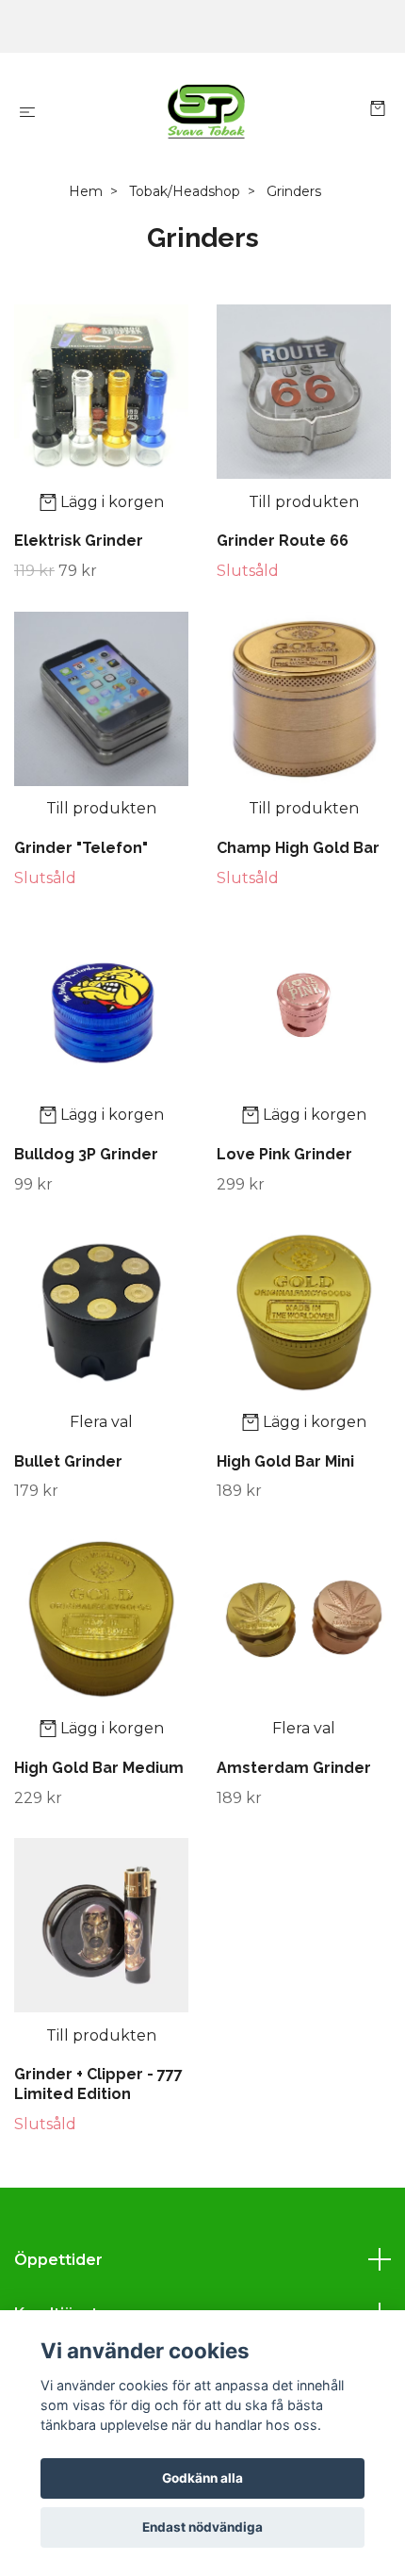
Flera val (101, 1422)
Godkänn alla (202, 2478)
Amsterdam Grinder (294, 1768)
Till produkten (304, 502)
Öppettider (58, 2260)
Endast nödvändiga (202, 2527)
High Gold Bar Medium (99, 1768)
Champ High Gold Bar (298, 848)
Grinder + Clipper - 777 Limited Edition (98, 2084)
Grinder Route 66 (283, 541)
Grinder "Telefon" (81, 848)
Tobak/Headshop (185, 191)
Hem (86, 191)
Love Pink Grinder (284, 1154)
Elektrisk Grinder (79, 541)
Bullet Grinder (68, 1461)
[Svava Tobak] (206, 111)
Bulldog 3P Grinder (86, 1154)
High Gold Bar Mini (285, 1461)
